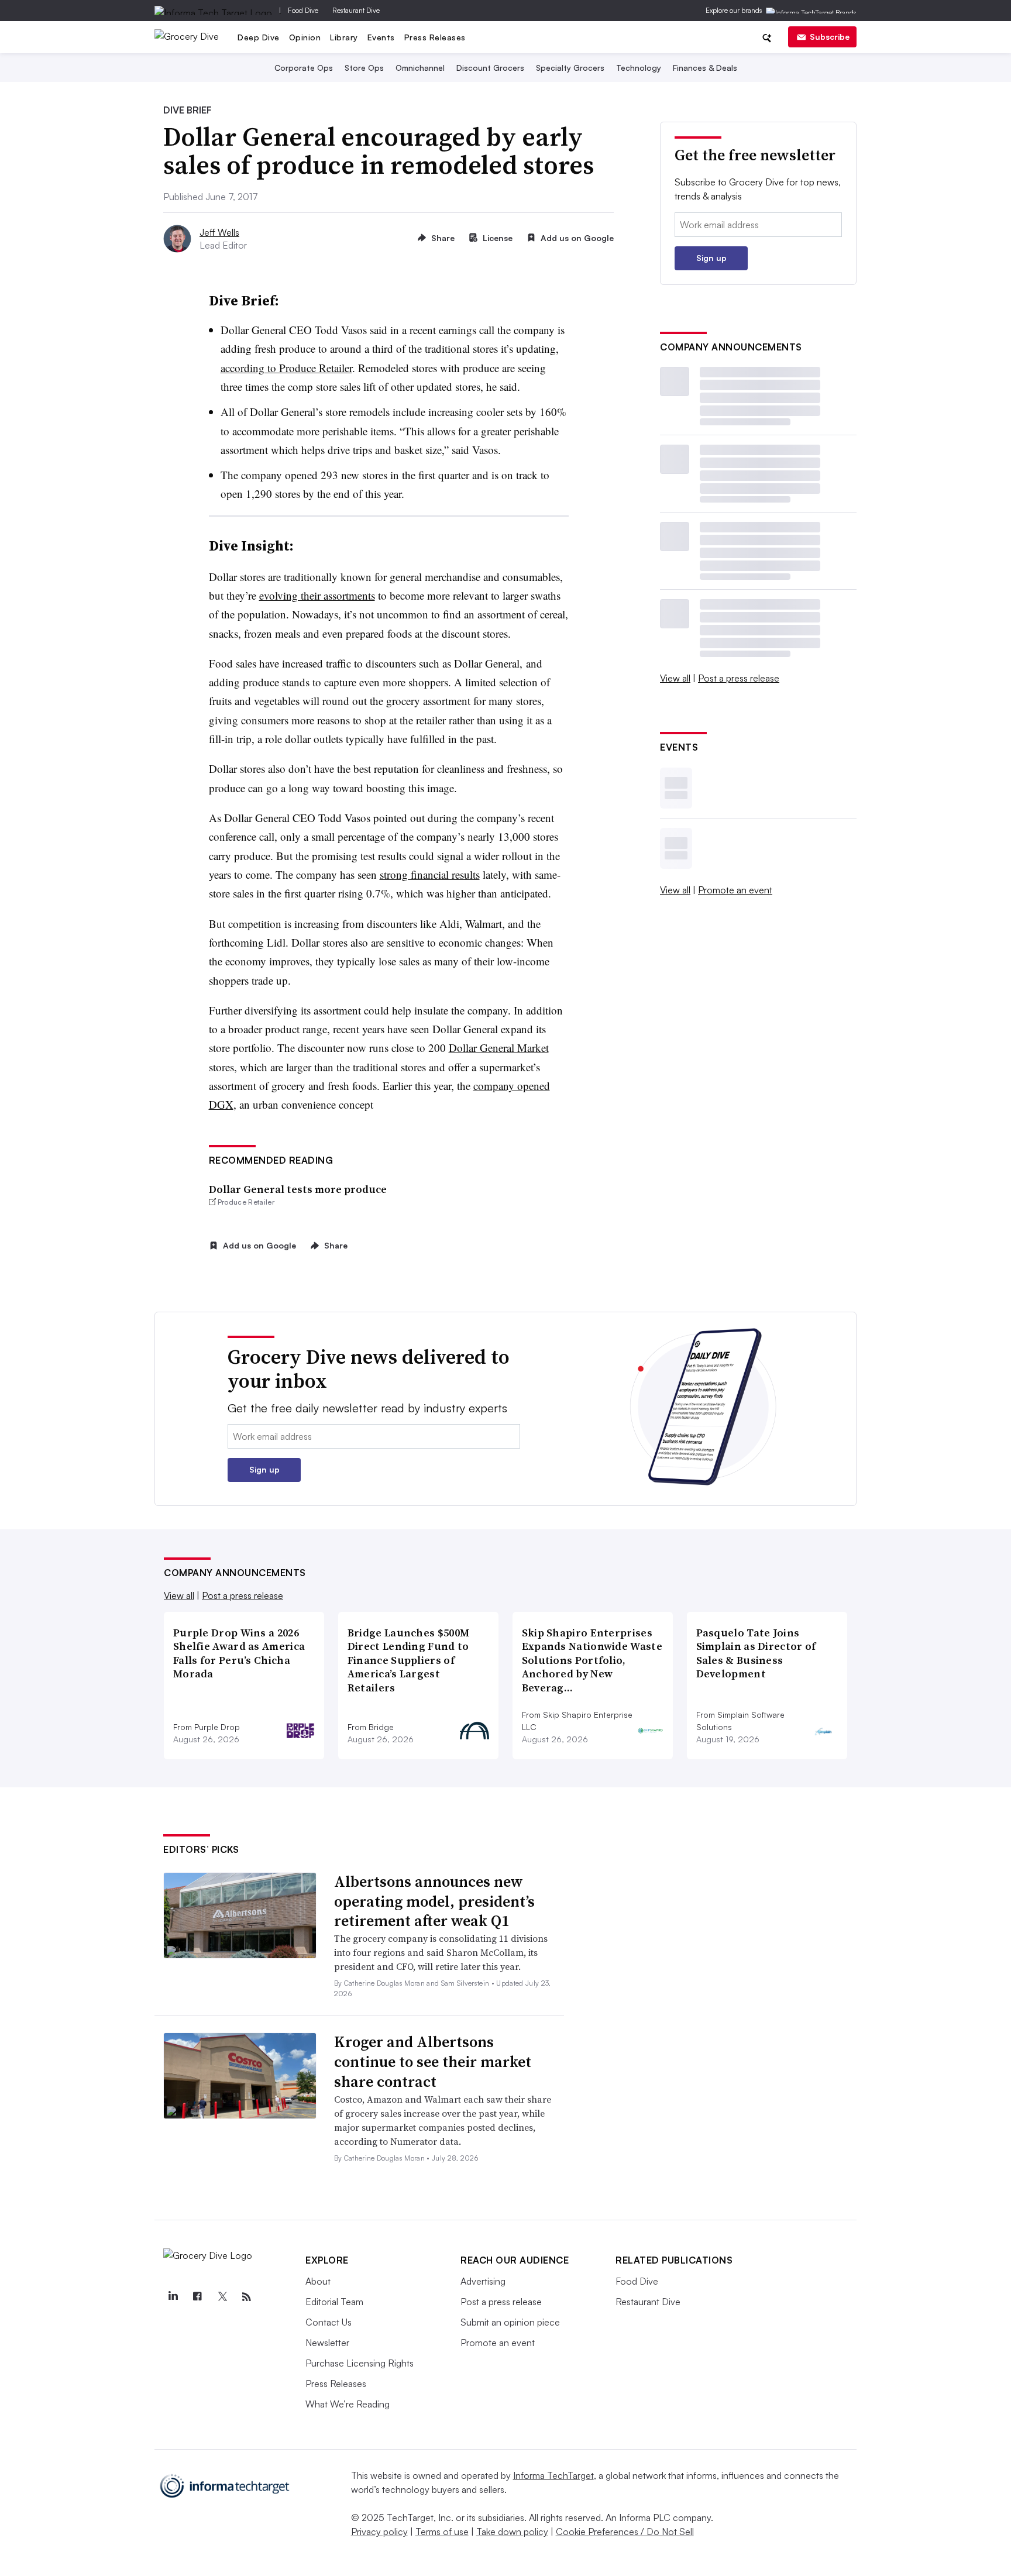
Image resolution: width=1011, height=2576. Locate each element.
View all (675, 678)
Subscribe (830, 37)
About (318, 2281)
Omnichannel (420, 68)
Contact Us (329, 2322)
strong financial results (430, 874)
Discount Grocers (490, 68)
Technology (639, 68)
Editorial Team (334, 2302)
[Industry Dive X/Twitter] (222, 2297)
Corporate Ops (304, 68)
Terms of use (442, 2532)
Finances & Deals (705, 68)
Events (381, 37)
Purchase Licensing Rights (360, 2363)
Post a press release (739, 678)
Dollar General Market (499, 1048)
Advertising (483, 2281)
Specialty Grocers (570, 68)
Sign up (711, 258)
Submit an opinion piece (510, 2322)
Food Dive (303, 10)
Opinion (305, 37)
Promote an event (735, 890)
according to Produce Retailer (286, 368)
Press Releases (435, 37)
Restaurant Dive (356, 10)
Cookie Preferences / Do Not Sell (625, 2532)
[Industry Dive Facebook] (197, 2297)
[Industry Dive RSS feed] (246, 2297)
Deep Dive (259, 37)
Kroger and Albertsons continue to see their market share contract (433, 2062)
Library (344, 37)
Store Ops (364, 68)
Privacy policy (379, 2532)
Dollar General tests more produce (298, 1189)
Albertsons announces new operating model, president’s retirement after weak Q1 (434, 1901)
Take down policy (512, 2532)
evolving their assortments (317, 595)
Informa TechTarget (553, 2475)
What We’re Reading (348, 2404)
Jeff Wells (219, 232)
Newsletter (327, 2343)
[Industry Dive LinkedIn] (173, 2297)
